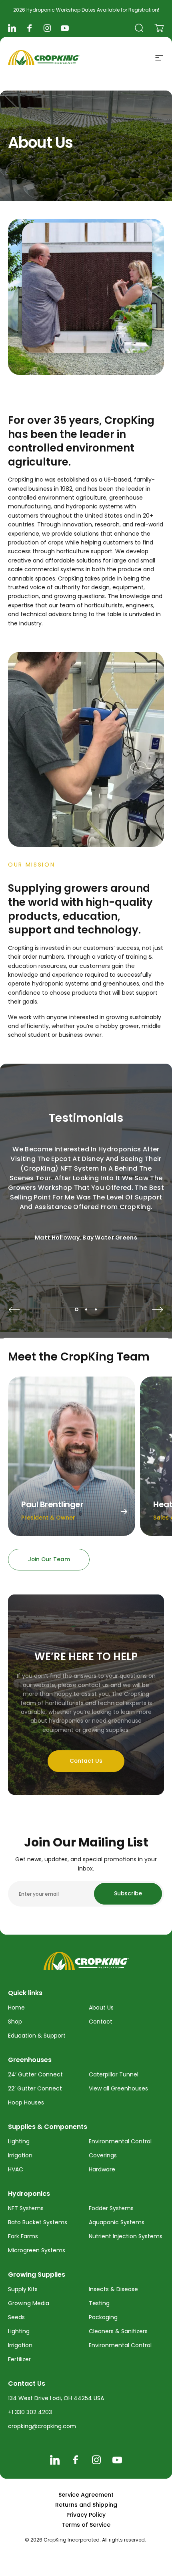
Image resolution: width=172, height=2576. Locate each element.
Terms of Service (86, 2525)
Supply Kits (23, 2289)
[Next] (158, 1310)
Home (16, 2008)
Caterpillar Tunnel (114, 2074)
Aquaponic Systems (117, 2222)
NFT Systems (26, 2208)
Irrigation (20, 2155)
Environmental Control (120, 2141)
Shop (15, 2022)
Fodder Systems (111, 2208)
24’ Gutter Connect (35, 2074)
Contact (101, 2022)
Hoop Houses (26, 2102)
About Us (101, 2008)
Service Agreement (86, 2495)
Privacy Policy (86, 2515)
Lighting (19, 2141)
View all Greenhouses (118, 2088)
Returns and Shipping (86, 2505)
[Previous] (14, 1310)
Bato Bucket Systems (38, 2222)
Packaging (103, 2317)
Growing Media (29, 2303)
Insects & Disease (113, 2289)
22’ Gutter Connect (35, 2088)
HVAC (16, 2169)
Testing (99, 2303)
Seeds (16, 2317)
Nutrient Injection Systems (126, 2236)
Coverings (103, 2155)
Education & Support (37, 2036)
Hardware (102, 2169)
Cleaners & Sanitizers (118, 2331)
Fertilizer (19, 2359)
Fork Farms (23, 2236)
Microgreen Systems (37, 2250)
